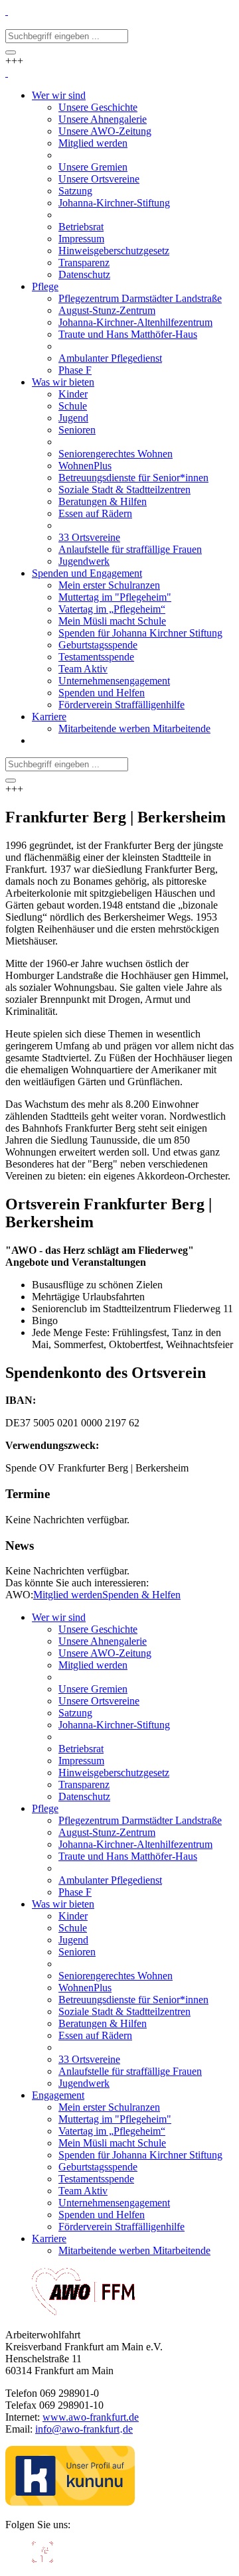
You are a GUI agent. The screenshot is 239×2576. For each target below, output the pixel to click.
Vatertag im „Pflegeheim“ (112, 2131)
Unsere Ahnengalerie (103, 1641)
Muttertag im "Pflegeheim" (115, 2119)
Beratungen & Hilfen (103, 2023)
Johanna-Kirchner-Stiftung (114, 1725)
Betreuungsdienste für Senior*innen (133, 2000)
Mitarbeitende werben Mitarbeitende (134, 2250)
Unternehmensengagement (114, 2203)
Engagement (58, 2095)
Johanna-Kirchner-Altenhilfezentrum (135, 1844)
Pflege (45, 1808)
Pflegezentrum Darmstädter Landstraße (140, 1820)
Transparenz (84, 1784)
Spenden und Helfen (102, 2215)
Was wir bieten (63, 1904)
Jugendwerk (84, 2083)
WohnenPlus (85, 1988)
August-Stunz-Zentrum (107, 1832)
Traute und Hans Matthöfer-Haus (128, 1856)
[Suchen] (11, 52)
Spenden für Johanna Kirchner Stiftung (140, 2155)
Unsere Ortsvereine (99, 1701)
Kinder (73, 1916)
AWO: (19, 1595)
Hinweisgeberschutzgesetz (114, 1773)
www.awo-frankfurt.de (91, 2417)
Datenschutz (84, 1796)
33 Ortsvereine (89, 2059)
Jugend (73, 1940)
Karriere (49, 2238)
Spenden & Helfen (141, 1595)
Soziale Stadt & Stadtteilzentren (124, 2011)
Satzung (75, 1713)
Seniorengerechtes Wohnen (116, 1976)
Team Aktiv (83, 2191)
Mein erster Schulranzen (109, 2107)
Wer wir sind (59, 1617)
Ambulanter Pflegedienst (110, 1880)
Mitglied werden (68, 1595)
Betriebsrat (81, 1749)
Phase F (75, 1892)
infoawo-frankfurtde (84, 2429)
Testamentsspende (96, 2179)
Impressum (81, 1761)
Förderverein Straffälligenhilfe (121, 2227)
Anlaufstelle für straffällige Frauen (130, 2071)
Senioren (77, 1952)
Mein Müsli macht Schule (112, 2143)
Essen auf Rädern (95, 2035)
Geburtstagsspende (98, 2167)
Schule (73, 1928)
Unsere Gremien (93, 1689)
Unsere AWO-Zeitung (105, 1653)
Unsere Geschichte (98, 1629)
